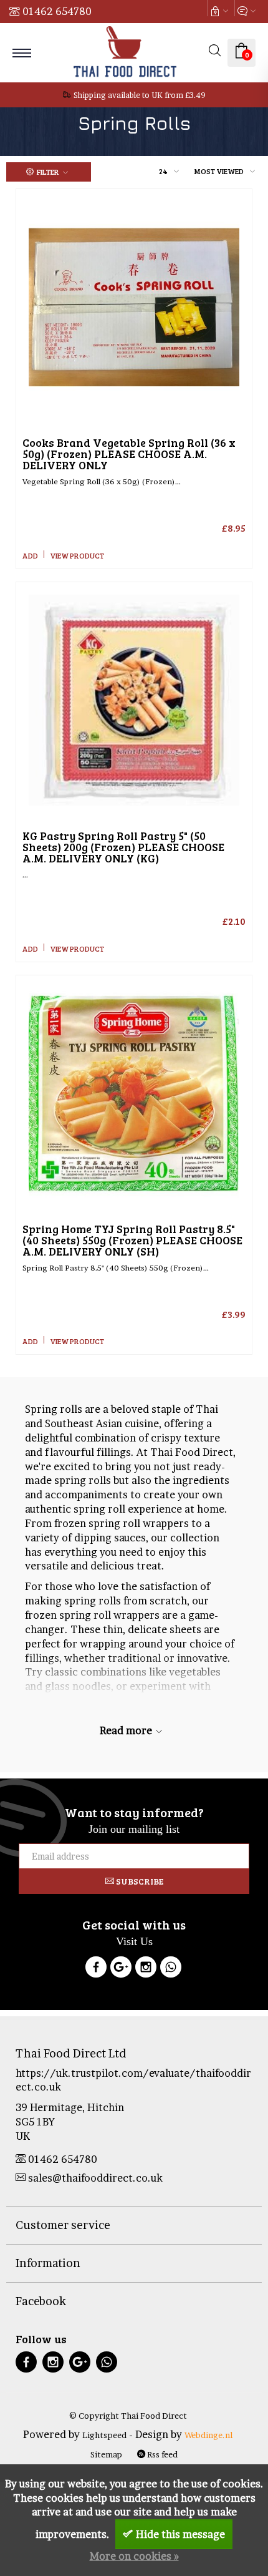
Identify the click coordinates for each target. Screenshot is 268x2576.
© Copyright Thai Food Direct (128, 2416)
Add (30, 555)
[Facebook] (96, 1969)
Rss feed (161, 2454)
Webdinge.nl (208, 2435)
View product (77, 555)
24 (163, 171)
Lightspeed (104, 2435)
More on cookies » (134, 2556)
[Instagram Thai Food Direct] (146, 1969)
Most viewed (219, 171)
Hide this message (180, 2534)
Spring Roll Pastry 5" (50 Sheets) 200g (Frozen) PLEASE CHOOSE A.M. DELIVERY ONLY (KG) (123, 847)
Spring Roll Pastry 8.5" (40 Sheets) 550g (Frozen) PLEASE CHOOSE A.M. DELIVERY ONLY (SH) (132, 1240)
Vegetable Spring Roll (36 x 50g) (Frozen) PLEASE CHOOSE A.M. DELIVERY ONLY (129, 454)
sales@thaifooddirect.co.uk (95, 2178)
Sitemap (106, 2454)
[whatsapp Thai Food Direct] (171, 1969)
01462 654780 (57, 11)
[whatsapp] (107, 2364)
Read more (127, 1730)
